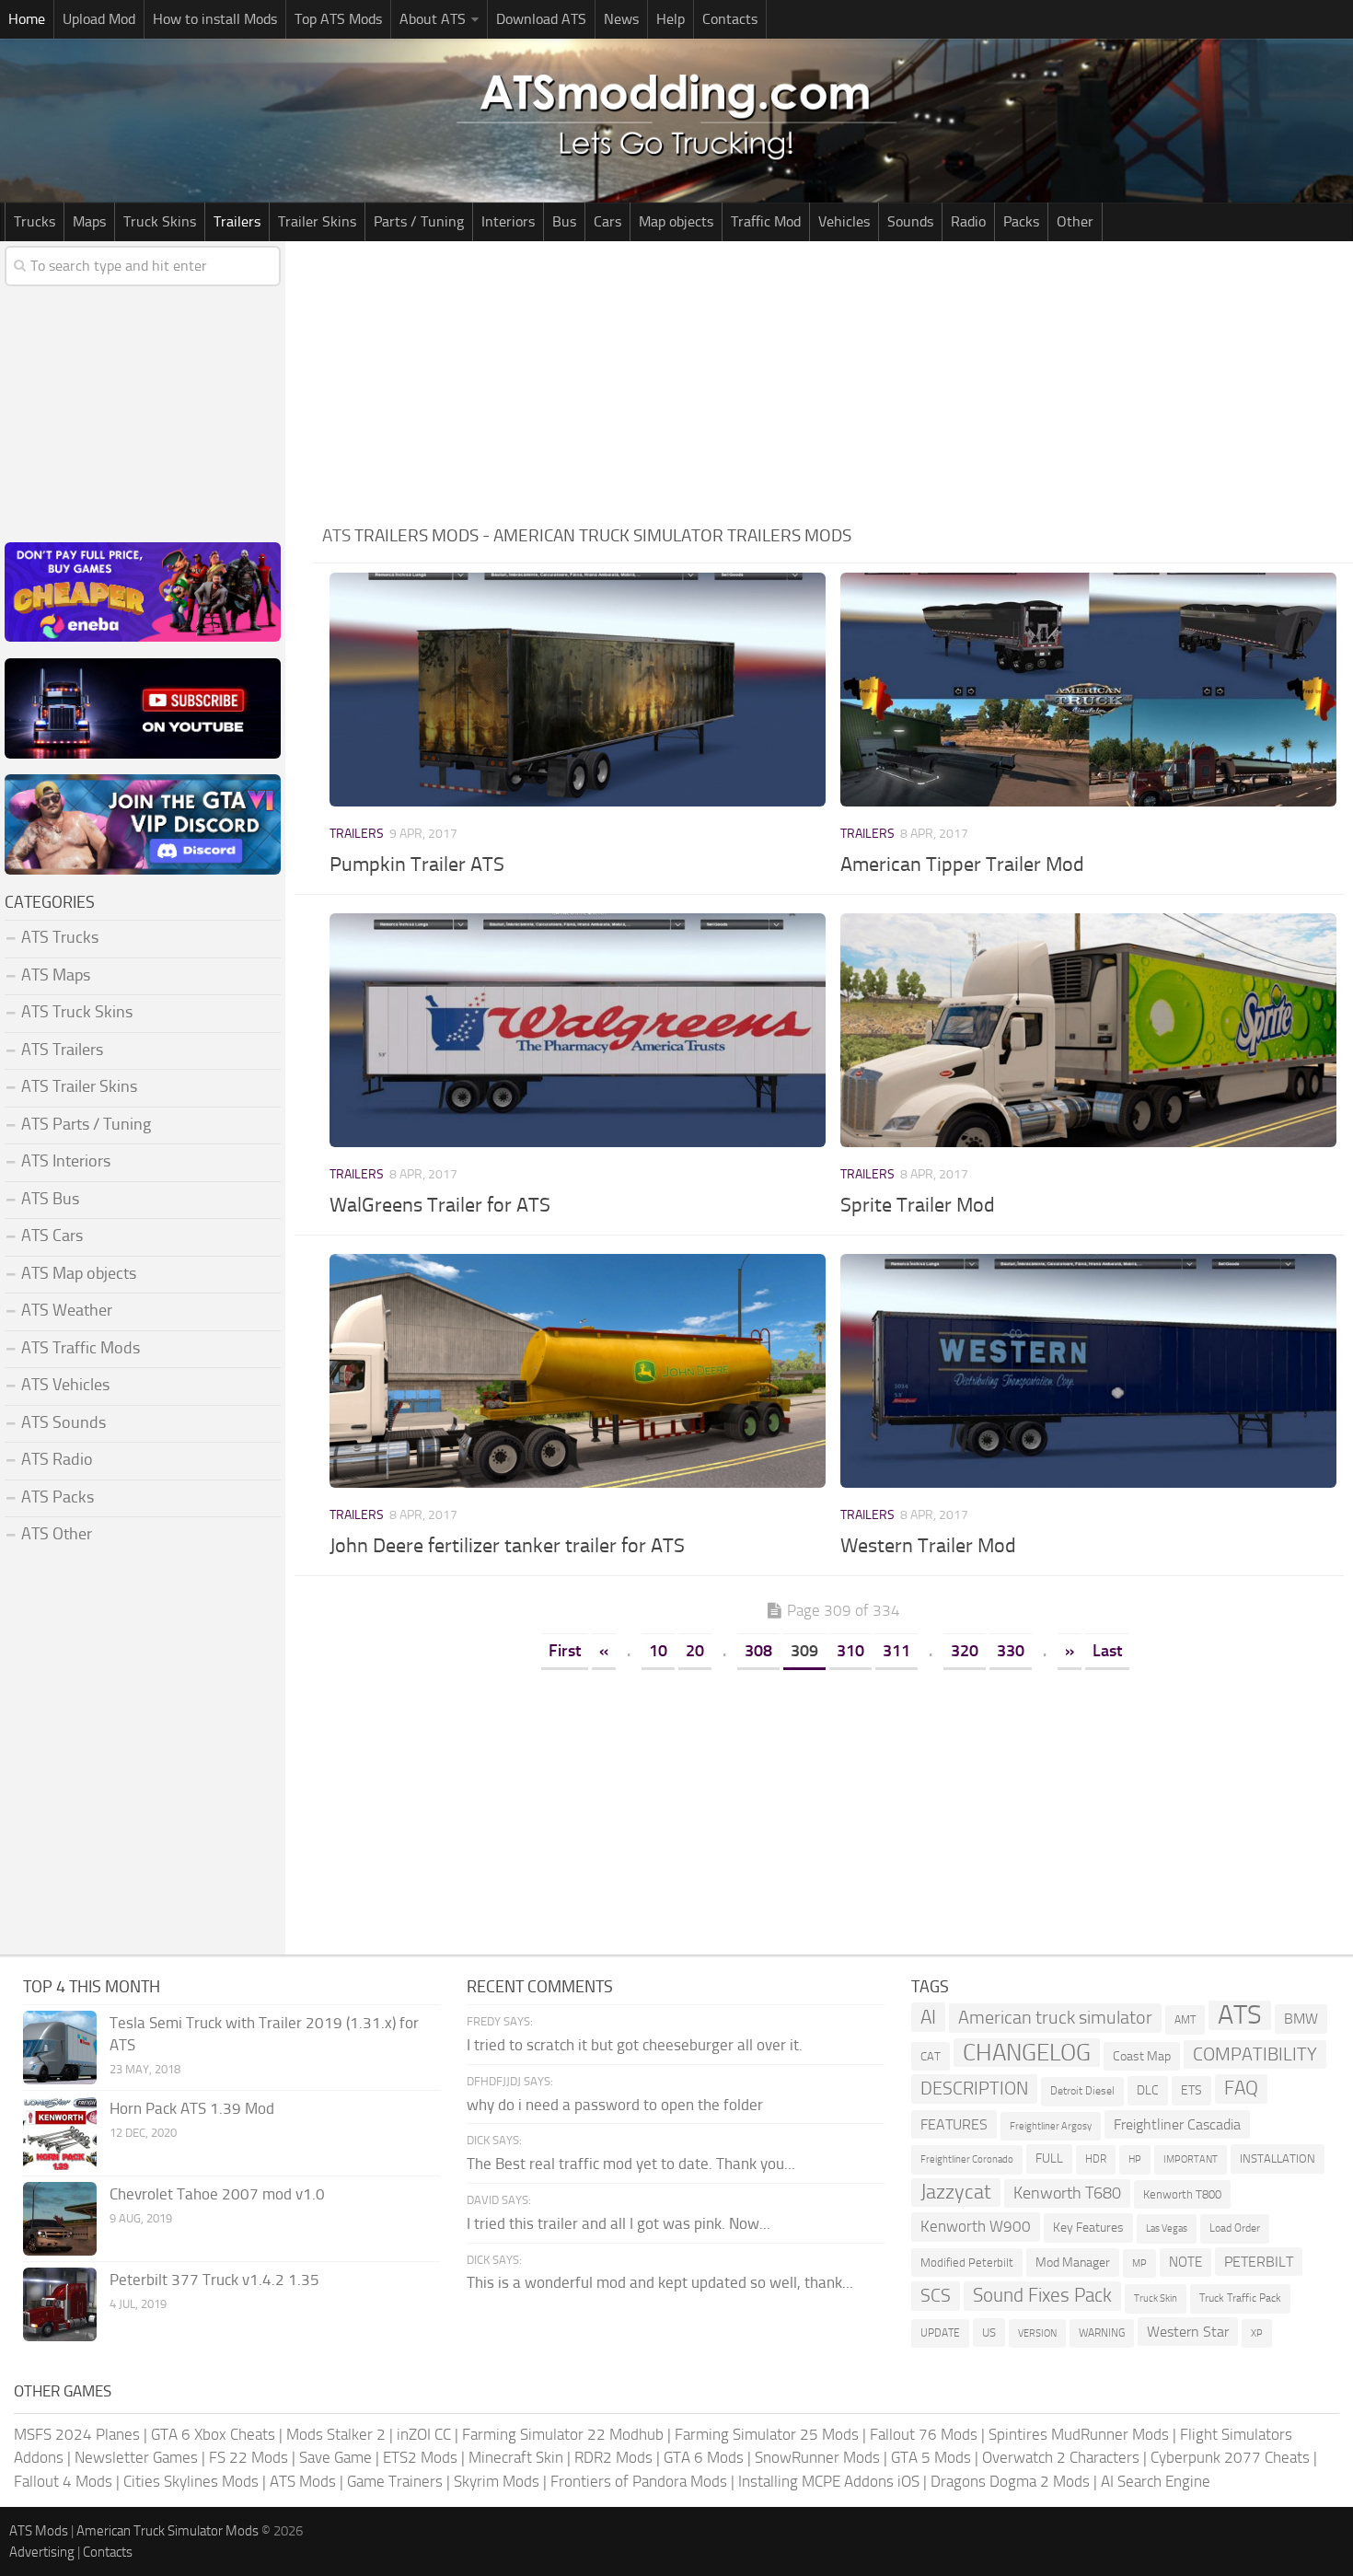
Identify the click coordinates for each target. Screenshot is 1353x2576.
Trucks (35, 221)
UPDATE (940, 2333)
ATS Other (57, 1534)
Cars (607, 221)
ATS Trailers (62, 1050)
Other (1075, 221)
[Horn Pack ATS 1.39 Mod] (60, 2133)
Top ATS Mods (338, 19)
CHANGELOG (1027, 2053)
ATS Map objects (79, 1273)
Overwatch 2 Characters (1061, 2457)
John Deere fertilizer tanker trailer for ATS (507, 1546)
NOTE (1185, 2262)
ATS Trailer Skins (79, 1086)
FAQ (1241, 2088)
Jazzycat (956, 2192)
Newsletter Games (136, 2457)
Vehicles (844, 221)
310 (850, 1651)
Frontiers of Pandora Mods (639, 2481)
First (565, 1651)
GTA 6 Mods (704, 2457)
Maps (89, 221)
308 (758, 1651)
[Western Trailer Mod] (1088, 1371)
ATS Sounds (64, 1422)
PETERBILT (1259, 2262)
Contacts (730, 19)
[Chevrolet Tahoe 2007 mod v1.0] (60, 2219)
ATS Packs (58, 1497)
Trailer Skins (317, 221)
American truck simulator (1055, 2018)
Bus (564, 221)
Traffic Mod (766, 221)
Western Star (1188, 2332)
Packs (1021, 221)
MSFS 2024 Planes (77, 2434)
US (989, 2332)
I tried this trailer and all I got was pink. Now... (619, 2223)
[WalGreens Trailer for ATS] (577, 1030)
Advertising (42, 2552)
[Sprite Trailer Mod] (1088, 1030)
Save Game (335, 2457)
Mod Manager (1073, 2263)
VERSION (1037, 2333)
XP (1257, 2333)
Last (1107, 1651)
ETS (1191, 2090)
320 (965, 1651)
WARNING (1102, 2333)
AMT (1185, 2019)
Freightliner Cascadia (1177, 2124)
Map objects (676, 221)
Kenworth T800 (1182, 2194)
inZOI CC (424, 2434)
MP (1139, 2263)
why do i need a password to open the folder (615, 2105)
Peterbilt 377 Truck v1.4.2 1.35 (214, 2280)
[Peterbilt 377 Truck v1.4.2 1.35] (60, 2304)
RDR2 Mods (613, 2457)
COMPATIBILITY (1255, 2054)
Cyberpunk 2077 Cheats (1230, 2457)
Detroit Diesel (1082, 2091)
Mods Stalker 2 (336, 2434)
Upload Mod (99, 19)
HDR (1096, 2159)
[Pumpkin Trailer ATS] (577, 690)
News (621, 19)
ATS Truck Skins (77, 1012)
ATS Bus (50, 1199)
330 (1011, 1651)
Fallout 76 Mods (924, 2434)
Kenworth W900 (976, 2226)
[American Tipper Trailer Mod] (1088, 690)
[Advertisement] (833, 379)
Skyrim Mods (497, 2481)
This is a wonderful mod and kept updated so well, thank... (660, 2282)
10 (658, 1651)
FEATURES (954, 2124)
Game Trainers (395, 2481)
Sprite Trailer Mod (918, 1205)
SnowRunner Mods (817, 2457)
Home (27, 19)
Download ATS (541, 19)
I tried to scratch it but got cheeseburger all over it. (635, 2045)
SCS (936, 2296)
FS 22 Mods (249, 2457)
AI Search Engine (1156, 2481)
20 (695, 1651)
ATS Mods (303, 2481)
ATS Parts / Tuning (86, 1124)
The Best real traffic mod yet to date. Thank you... (631, 2164)
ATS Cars (52, 1236)
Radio (968, 221)
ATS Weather (67, 1310)
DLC (1148, 2090)
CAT (931, 2056)
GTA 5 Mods (931, 2457)
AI (928, 2017)
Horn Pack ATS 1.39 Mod (192, 2108)
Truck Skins (160, 221)
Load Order (1235, 2228)
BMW (1301, 2019)
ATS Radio (57, 1459)
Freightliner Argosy (1051, 2126)
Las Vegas (1167, 2228)
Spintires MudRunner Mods (1079, 2434)
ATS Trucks (60, 937)
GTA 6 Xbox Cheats (213, 2434)
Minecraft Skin (516, 2457)
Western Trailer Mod (928, 1546)
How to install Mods (215, 19)
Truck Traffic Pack (1240, 2298)
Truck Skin (1156, 2298)
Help (671, 19)
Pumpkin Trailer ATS (417, 864)
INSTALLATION (1278, 2158)
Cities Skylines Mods (191, 2481)
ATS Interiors (66, 1161)
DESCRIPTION (974, 2088)
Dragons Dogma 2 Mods (1010, 2481)
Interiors (508, 221)
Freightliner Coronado (967, 2159)
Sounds (910, 221)
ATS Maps (56, 975)
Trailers (237, 221)
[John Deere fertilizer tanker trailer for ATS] (577, 1371)
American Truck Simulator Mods (168, 2531)
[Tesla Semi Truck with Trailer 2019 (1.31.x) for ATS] (60, 2048)
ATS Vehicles (65, 1385)
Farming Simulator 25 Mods (767, 2434)
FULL (1049, 2158)
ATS (1240, 2015)
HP (1135, 2159)
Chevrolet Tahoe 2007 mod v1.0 (217, 2194)
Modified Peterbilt (967, 2263)
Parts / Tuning (419, 221)
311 (896, 1651)
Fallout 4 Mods (63, 2481)
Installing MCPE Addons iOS (829, 2481)
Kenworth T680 (1067, 2193)
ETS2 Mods (420, 2457)
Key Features (1088, 2228)
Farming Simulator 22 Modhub (563, 2434)
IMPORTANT (1191, 2159)
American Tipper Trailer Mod (962, 864)
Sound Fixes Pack (1042, 2295)
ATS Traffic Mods (81, 1348)
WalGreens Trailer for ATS (440, 1205)
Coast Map (1142, 2056)
